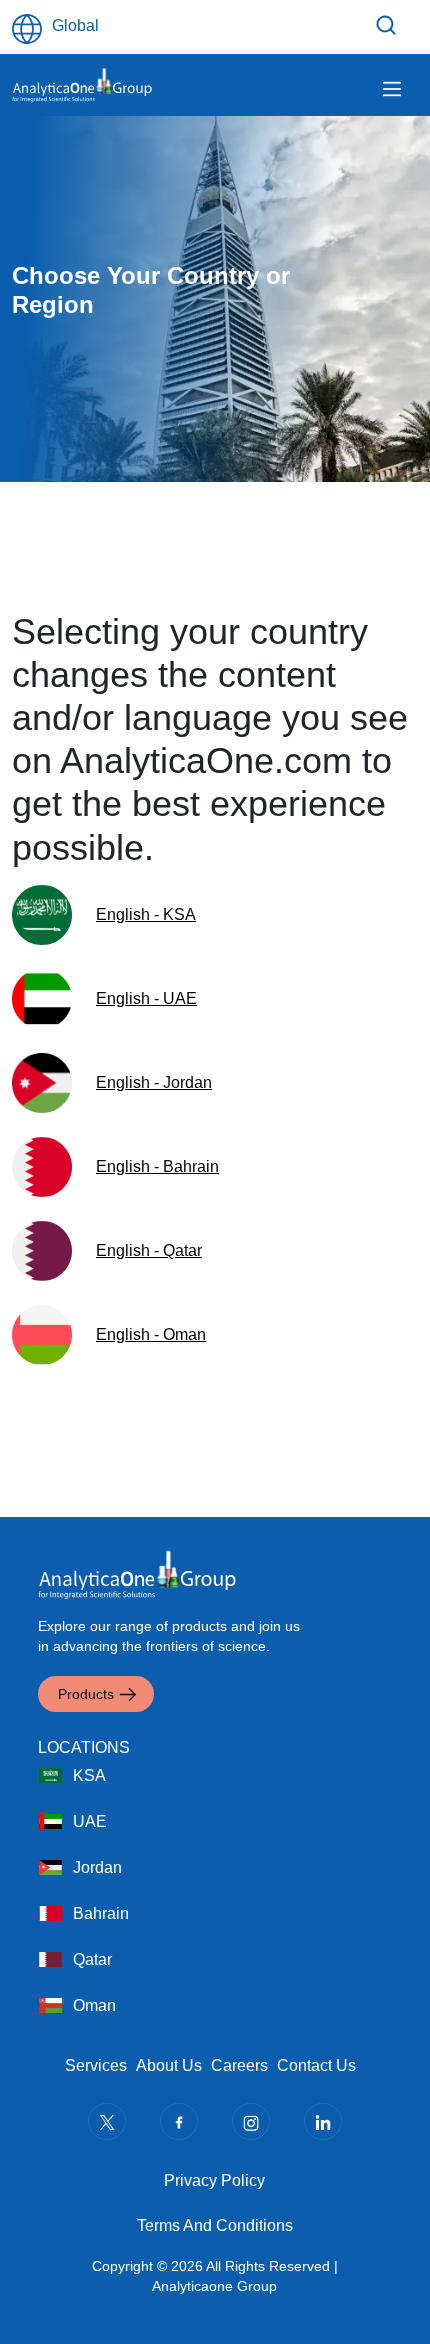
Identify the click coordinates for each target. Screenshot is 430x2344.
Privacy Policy (214, 2180)
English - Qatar (149, 1250)
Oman (94, 2005)
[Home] (82, 85)
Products (86, 1694)
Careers (239, 2065)
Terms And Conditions (215, 2225)
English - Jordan (154, 1082)
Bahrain (101, 1913)
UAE (90, 1821)
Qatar (92, 1959)
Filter (389, 25)
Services (96, 2065)
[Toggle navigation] (392, 89)
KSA (89, 1775)
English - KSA (146, 914)
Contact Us (316, 2065)
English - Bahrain (157, 1166)
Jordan (97, 1867)
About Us (169, 2065)
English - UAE (146, 998)
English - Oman (151, 1334)
